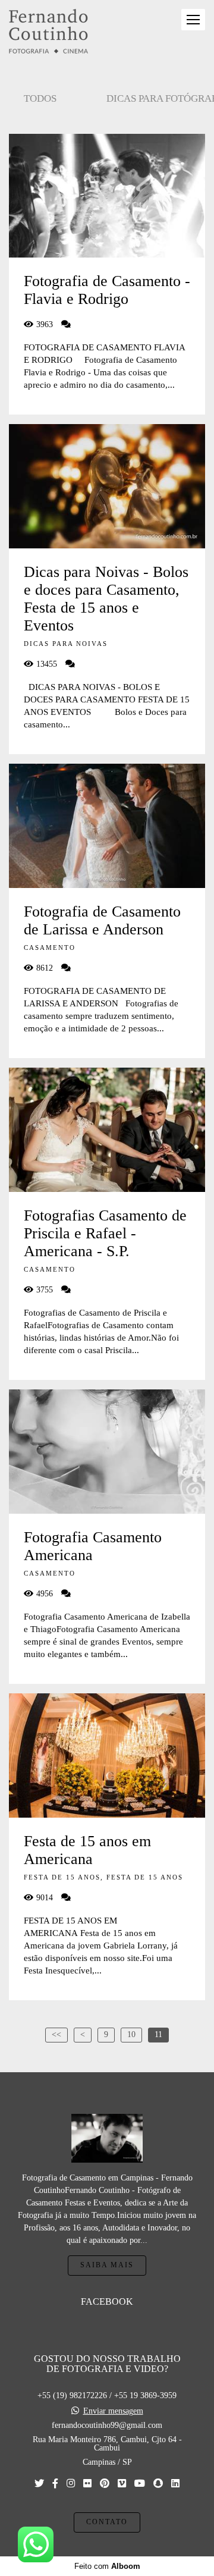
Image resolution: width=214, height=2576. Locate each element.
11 (158, 2034)
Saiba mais (107, 2265)
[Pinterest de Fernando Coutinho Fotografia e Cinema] (105, 2484)
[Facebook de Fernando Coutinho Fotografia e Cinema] (55, 2484)
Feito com (107, 2566)
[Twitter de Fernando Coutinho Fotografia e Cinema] (39, 2484)
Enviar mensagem (113, 2411)
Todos (40, 98)
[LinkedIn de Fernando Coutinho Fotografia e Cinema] (175, 2484)
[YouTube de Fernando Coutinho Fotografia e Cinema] (140, 2484)
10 (131, 2034)
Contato (107, 2522)
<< (56, 2034)
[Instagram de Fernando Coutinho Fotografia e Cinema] (71, 2484)
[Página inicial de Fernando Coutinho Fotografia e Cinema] (48, 32)
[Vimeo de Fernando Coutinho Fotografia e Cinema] (122, 2484)
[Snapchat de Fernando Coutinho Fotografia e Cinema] (158, 2484)
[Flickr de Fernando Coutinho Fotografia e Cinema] (87, 2484)
